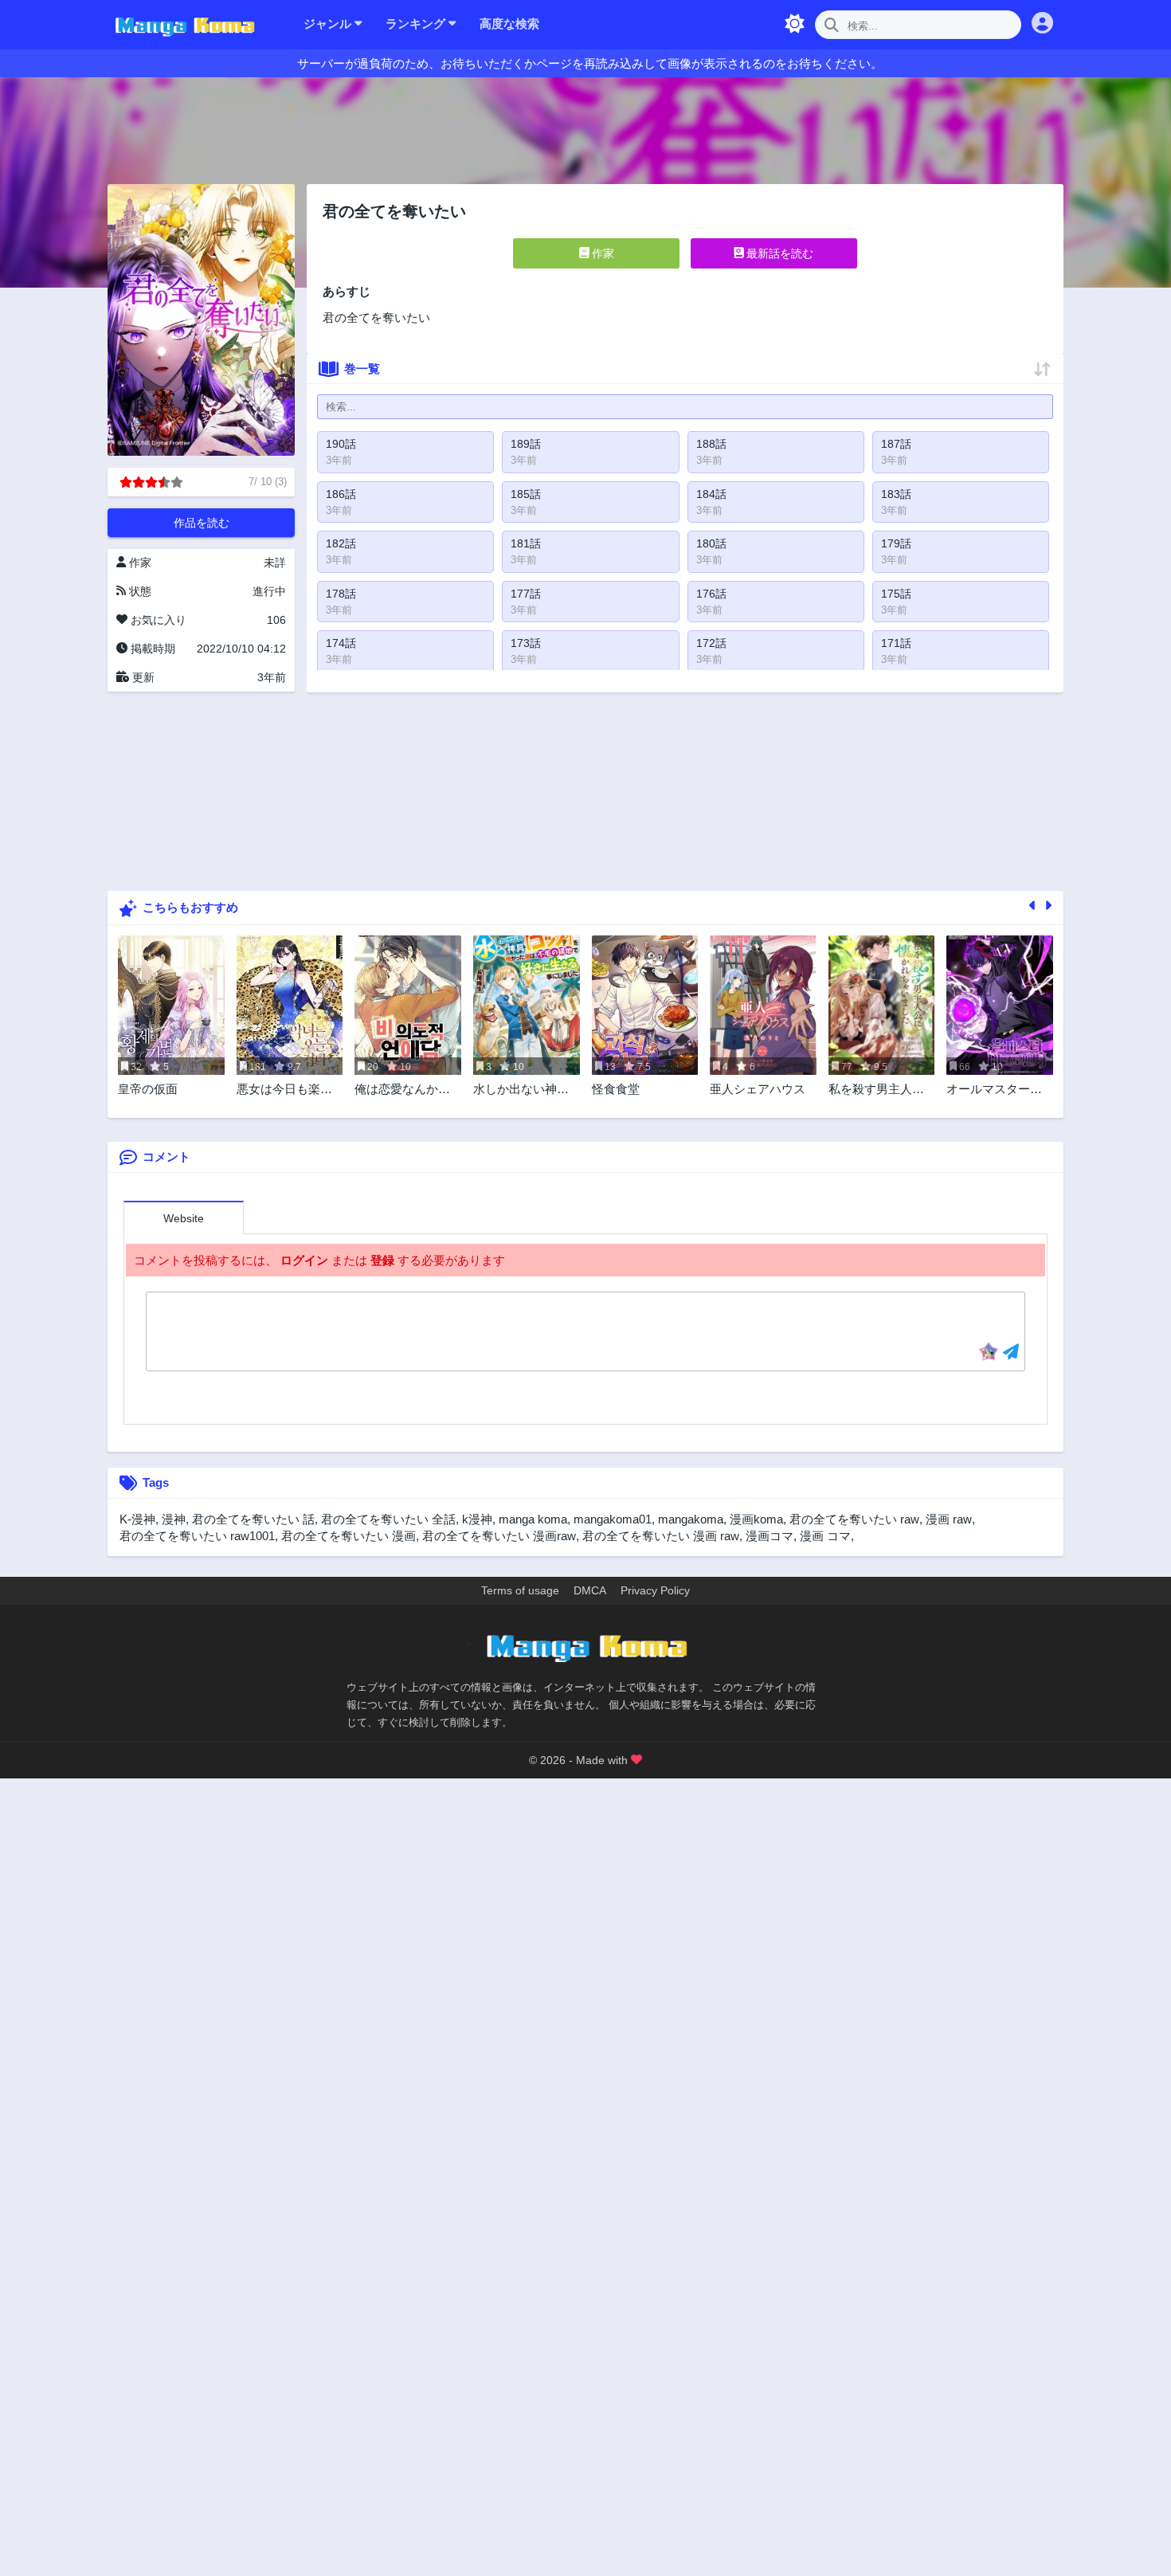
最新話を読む (778, 253)
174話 (341, 643)
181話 (526, 543)
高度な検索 (509, 24)
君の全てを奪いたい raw (854, 1519)
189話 (526, 444)
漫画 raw (949, 1519)
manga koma (533, 1519)
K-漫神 (137, 1519)
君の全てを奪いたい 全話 (388, 1519)
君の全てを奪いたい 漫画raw (499, 1536)
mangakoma (691, 1519)
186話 (341, 494)
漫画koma (756, 1519)
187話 (896, 444)
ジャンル (329, 24)
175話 (896, 594)
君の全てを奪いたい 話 (253, 1519)
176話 (711, 594)
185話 (526, 494)
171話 (896, 643)
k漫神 (477, 1519)
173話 (526, 643)
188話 (711, 444)
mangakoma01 (613, 1519)
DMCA (590, 1590)
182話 (341, 543)
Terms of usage (520, 1590)
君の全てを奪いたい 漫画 (349, 1536)
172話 (711, 643)
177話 (526, 594)
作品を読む (202, 523)
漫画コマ (770, 1536)
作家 (601, 253)
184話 (711, 494)
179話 (896, 543)
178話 (341, 594)
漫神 (174, 1519)
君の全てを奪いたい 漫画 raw (661, 1536)
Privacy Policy (655, 1590)
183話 (896, 494)
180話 (711, 543)
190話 (341, 444)
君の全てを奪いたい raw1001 (197, 1536)
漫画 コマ (825, 1536)
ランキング (417, 24)
